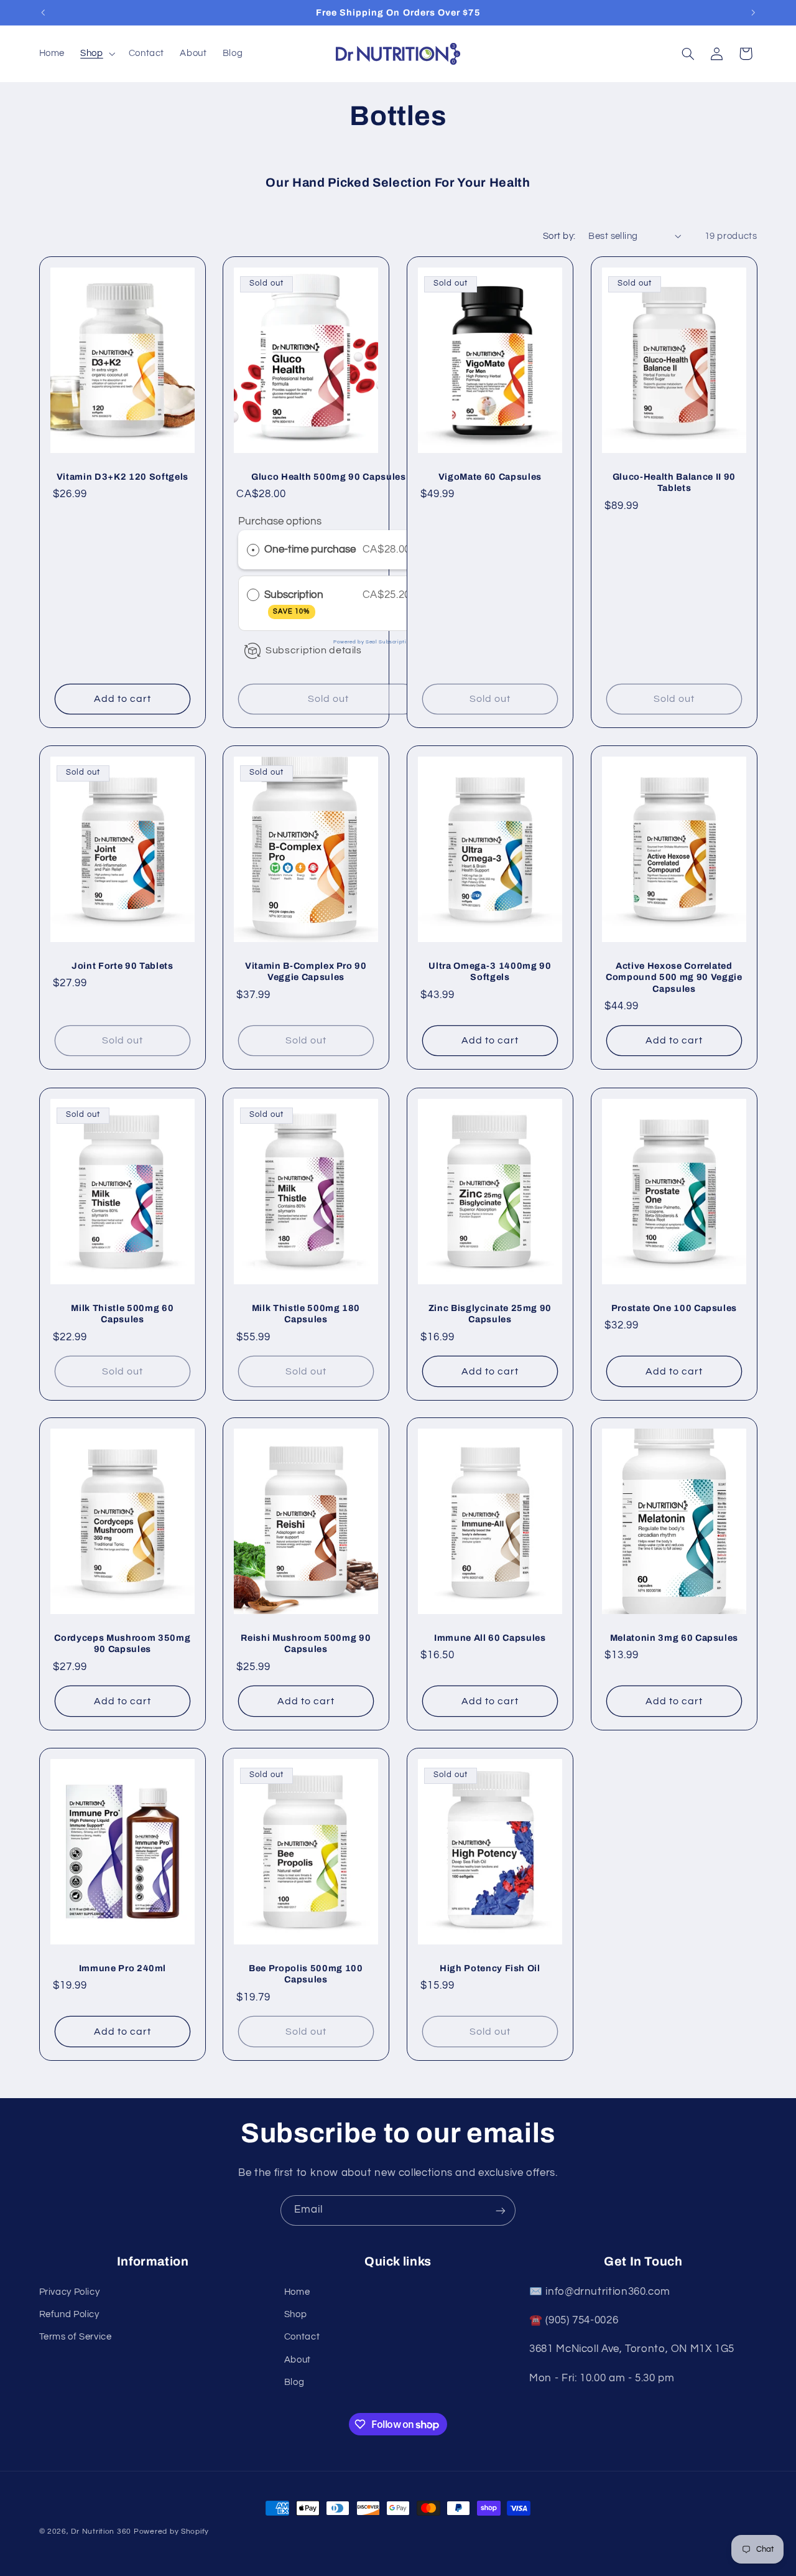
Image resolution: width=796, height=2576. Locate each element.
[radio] (253, 550)
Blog (294, 2382)
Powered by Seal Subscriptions (375, 643)
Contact (302, 2337)
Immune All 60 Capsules (490, 1638)
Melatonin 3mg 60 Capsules (674, 1638)
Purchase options (280, 522)
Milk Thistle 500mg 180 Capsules (306, 1313)
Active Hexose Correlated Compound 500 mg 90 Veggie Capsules (674, 977)
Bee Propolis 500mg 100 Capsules (306, 1974)
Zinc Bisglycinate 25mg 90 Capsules (490, 1313)
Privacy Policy (70, 2291)
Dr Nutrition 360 (101, 2532)
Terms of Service (76, 2337)
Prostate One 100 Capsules (674, 1307)
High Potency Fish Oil (490, 1968)
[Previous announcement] (43, 12)
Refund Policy (69, 2314)
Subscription (295, 602)
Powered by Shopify (171, 2532)
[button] (97, 54)
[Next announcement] (753, 12)
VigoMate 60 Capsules (490, 477)
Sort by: (559, 236)
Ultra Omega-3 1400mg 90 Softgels (490, 971)
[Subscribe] (501, 2210)
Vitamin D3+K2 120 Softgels (122, 477)
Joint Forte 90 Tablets (123, 966)
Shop (296, 2314)
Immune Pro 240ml (122, 1968)
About (298, 2359)
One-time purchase (310, 550)
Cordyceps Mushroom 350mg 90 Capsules (122, 1643)
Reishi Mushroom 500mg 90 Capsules (306, 1643)
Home (297, 2291)
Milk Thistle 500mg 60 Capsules (122, 1313)
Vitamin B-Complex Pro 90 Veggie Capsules (306, 971)
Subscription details (314, 650)
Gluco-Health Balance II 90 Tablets (674, 482)
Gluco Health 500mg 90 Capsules (329, 477)
